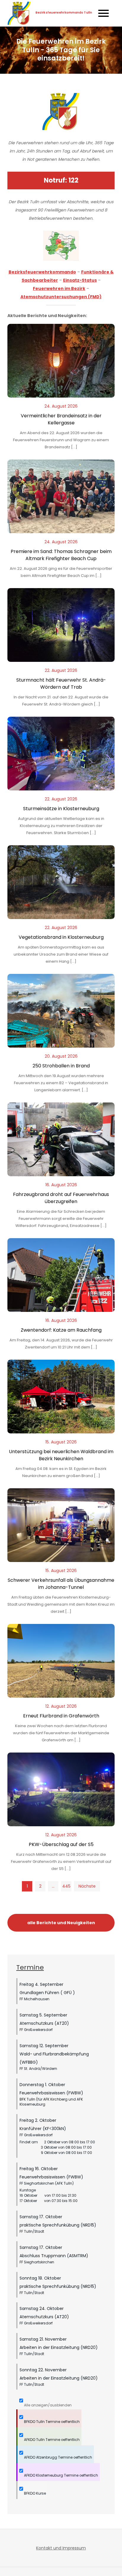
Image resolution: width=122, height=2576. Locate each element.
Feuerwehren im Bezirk (59, 288)
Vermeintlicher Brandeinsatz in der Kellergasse (61, 419)
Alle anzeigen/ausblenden (47, 2405)
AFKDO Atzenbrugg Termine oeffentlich (58, 2457)
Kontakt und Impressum (61, 2548)
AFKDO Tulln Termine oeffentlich (51, 2440)
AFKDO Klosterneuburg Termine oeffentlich (61, 2475)
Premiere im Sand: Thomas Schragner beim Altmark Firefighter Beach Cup (61, 555)
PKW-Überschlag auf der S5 (61, 1844)
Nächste (87, 1886)
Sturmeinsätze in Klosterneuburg (61, 809)
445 (66, 1886)
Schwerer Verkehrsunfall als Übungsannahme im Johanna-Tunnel (61, 1584)
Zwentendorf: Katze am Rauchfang (61, 1330)
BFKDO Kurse (34, 2493)
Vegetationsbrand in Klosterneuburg (61, 937)
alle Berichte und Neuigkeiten (61, 1923)
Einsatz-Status (80, 280)
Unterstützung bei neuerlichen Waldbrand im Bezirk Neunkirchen (61, 1455)
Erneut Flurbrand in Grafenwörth (61, 1716)
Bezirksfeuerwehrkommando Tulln (64, 13)
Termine (30, 1967)
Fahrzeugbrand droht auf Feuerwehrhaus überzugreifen (61, 1198)
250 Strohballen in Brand (61, 1066)
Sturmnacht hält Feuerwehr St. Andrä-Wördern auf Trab (61, 684)
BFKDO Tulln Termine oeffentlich (51, 2422)
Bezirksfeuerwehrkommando (42, 272)
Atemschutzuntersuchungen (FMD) (61, 297)
